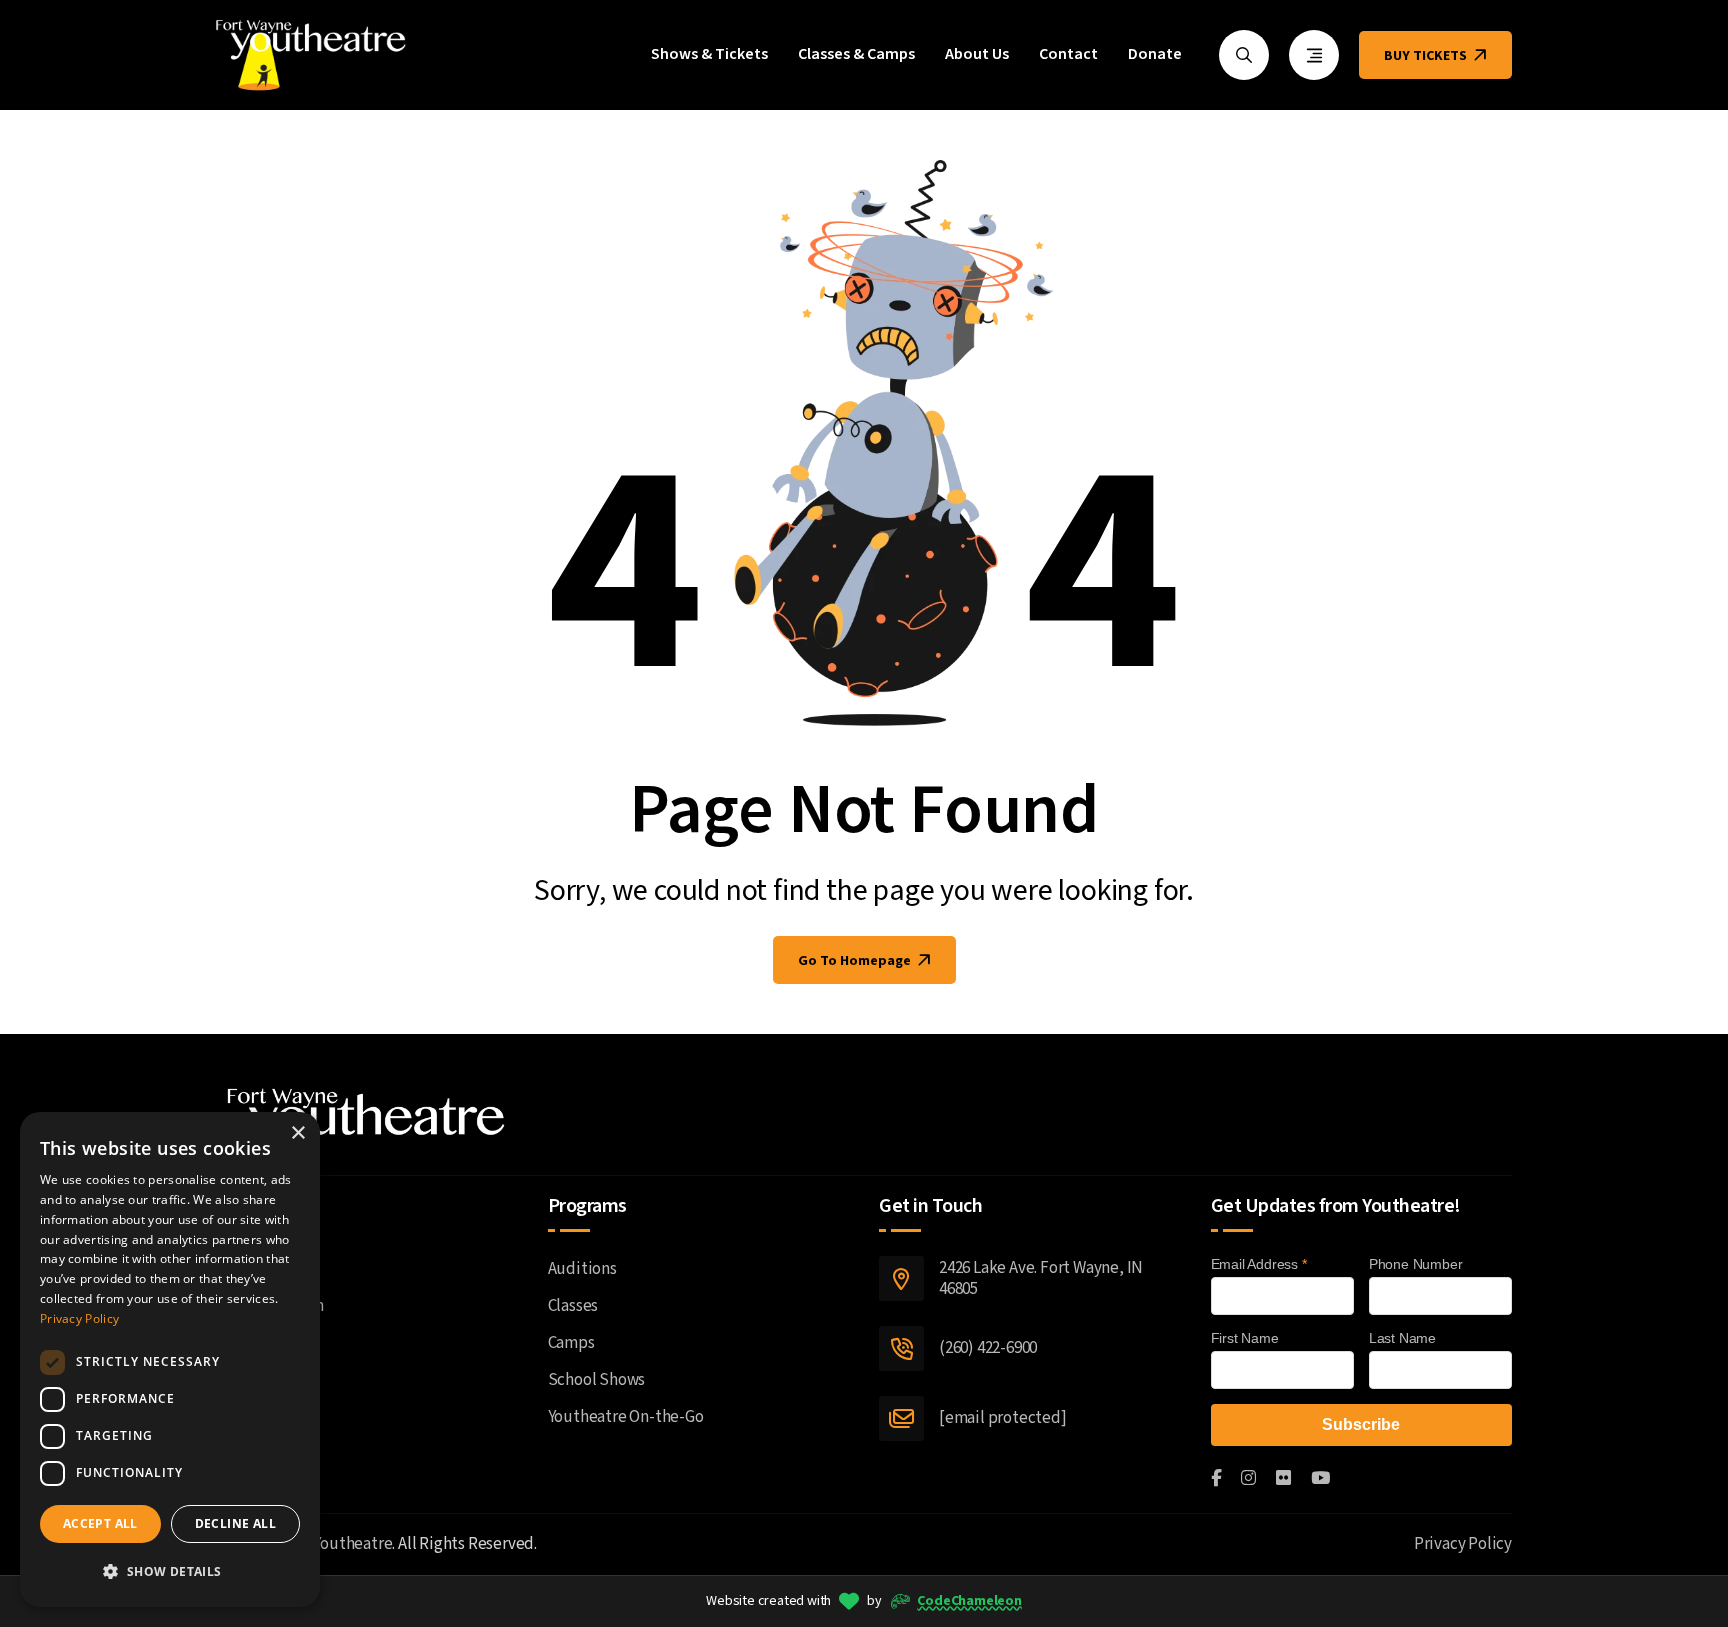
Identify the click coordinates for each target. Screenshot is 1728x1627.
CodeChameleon (969, 1601)
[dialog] (170, 1359)
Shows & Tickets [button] (709, 55)
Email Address (1259, 1264)
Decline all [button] (235, 1523)
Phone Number (1416, 1264)
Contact (1068, 55)
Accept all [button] (100, 1523)
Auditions (582, 1269)
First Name (1245, 1338)
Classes (573, 1306)
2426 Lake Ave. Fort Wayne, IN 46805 (1041, 1278)
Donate (1155, 55)
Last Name (1402, 1338)
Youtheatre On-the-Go (626, 1417)
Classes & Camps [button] (856, 55)
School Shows (597, 1380)
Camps (571, 1343)
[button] (170, 1571)
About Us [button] (977, 55)
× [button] (297, 1133)
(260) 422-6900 (988, 1348)
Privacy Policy (1463, 1544)
